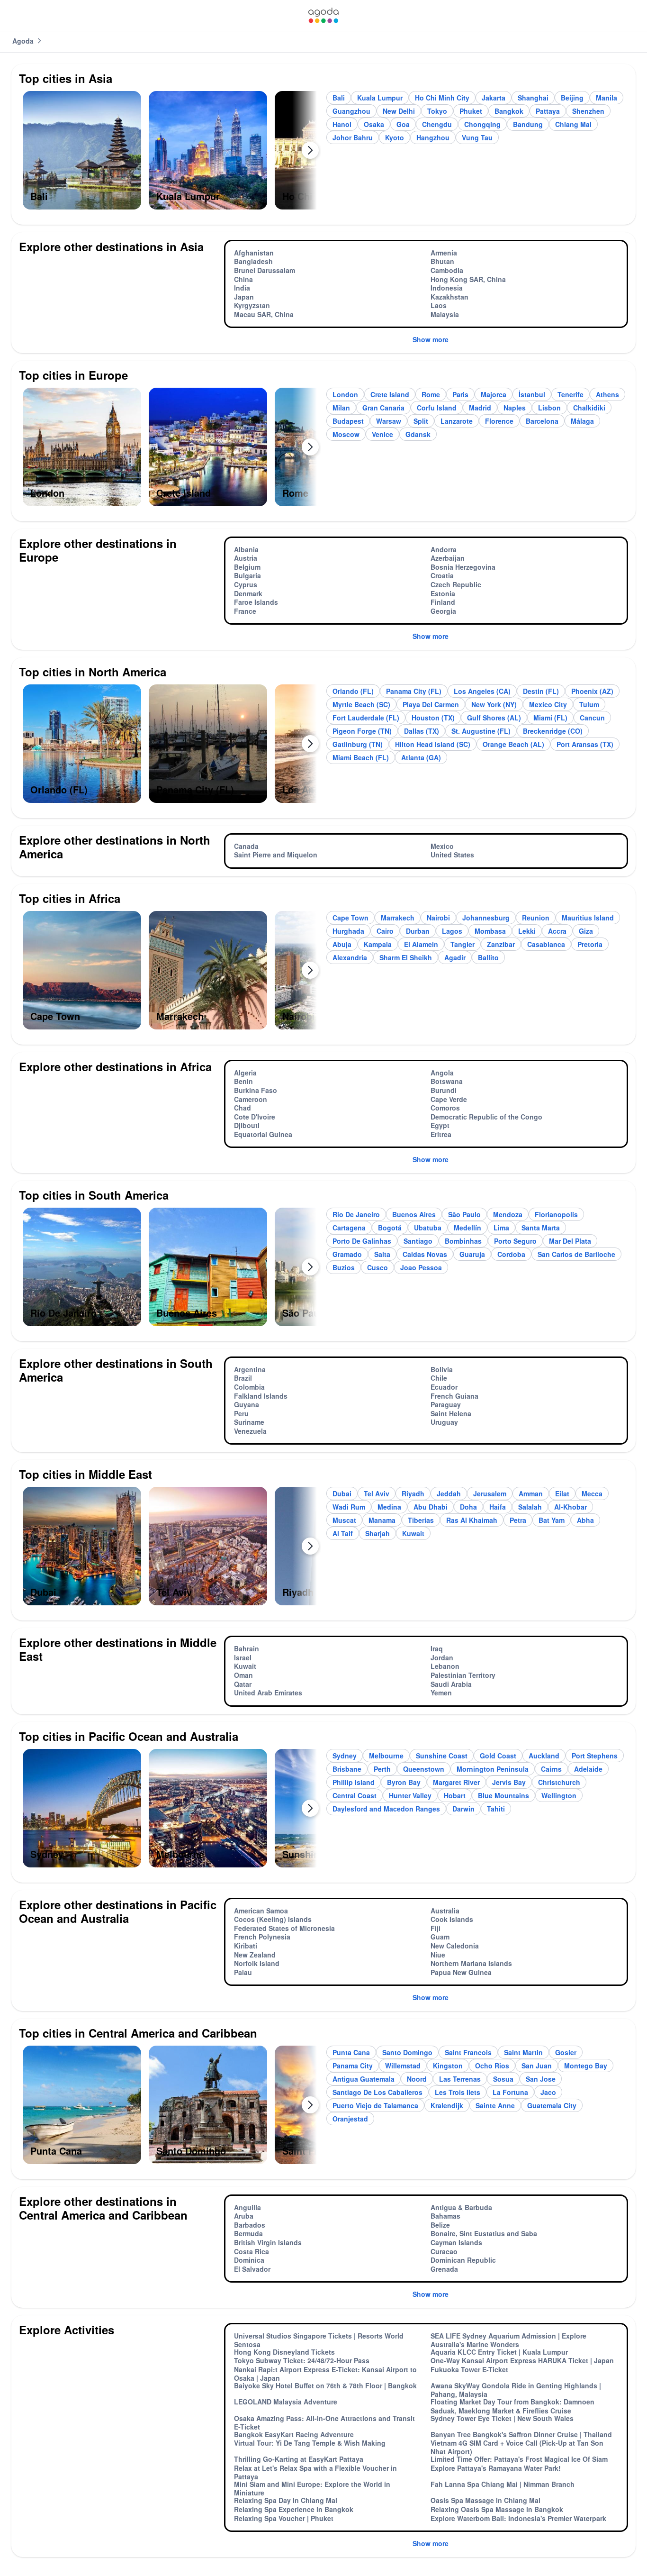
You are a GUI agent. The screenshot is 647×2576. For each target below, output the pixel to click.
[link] (323, 15)
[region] (170, 154)
